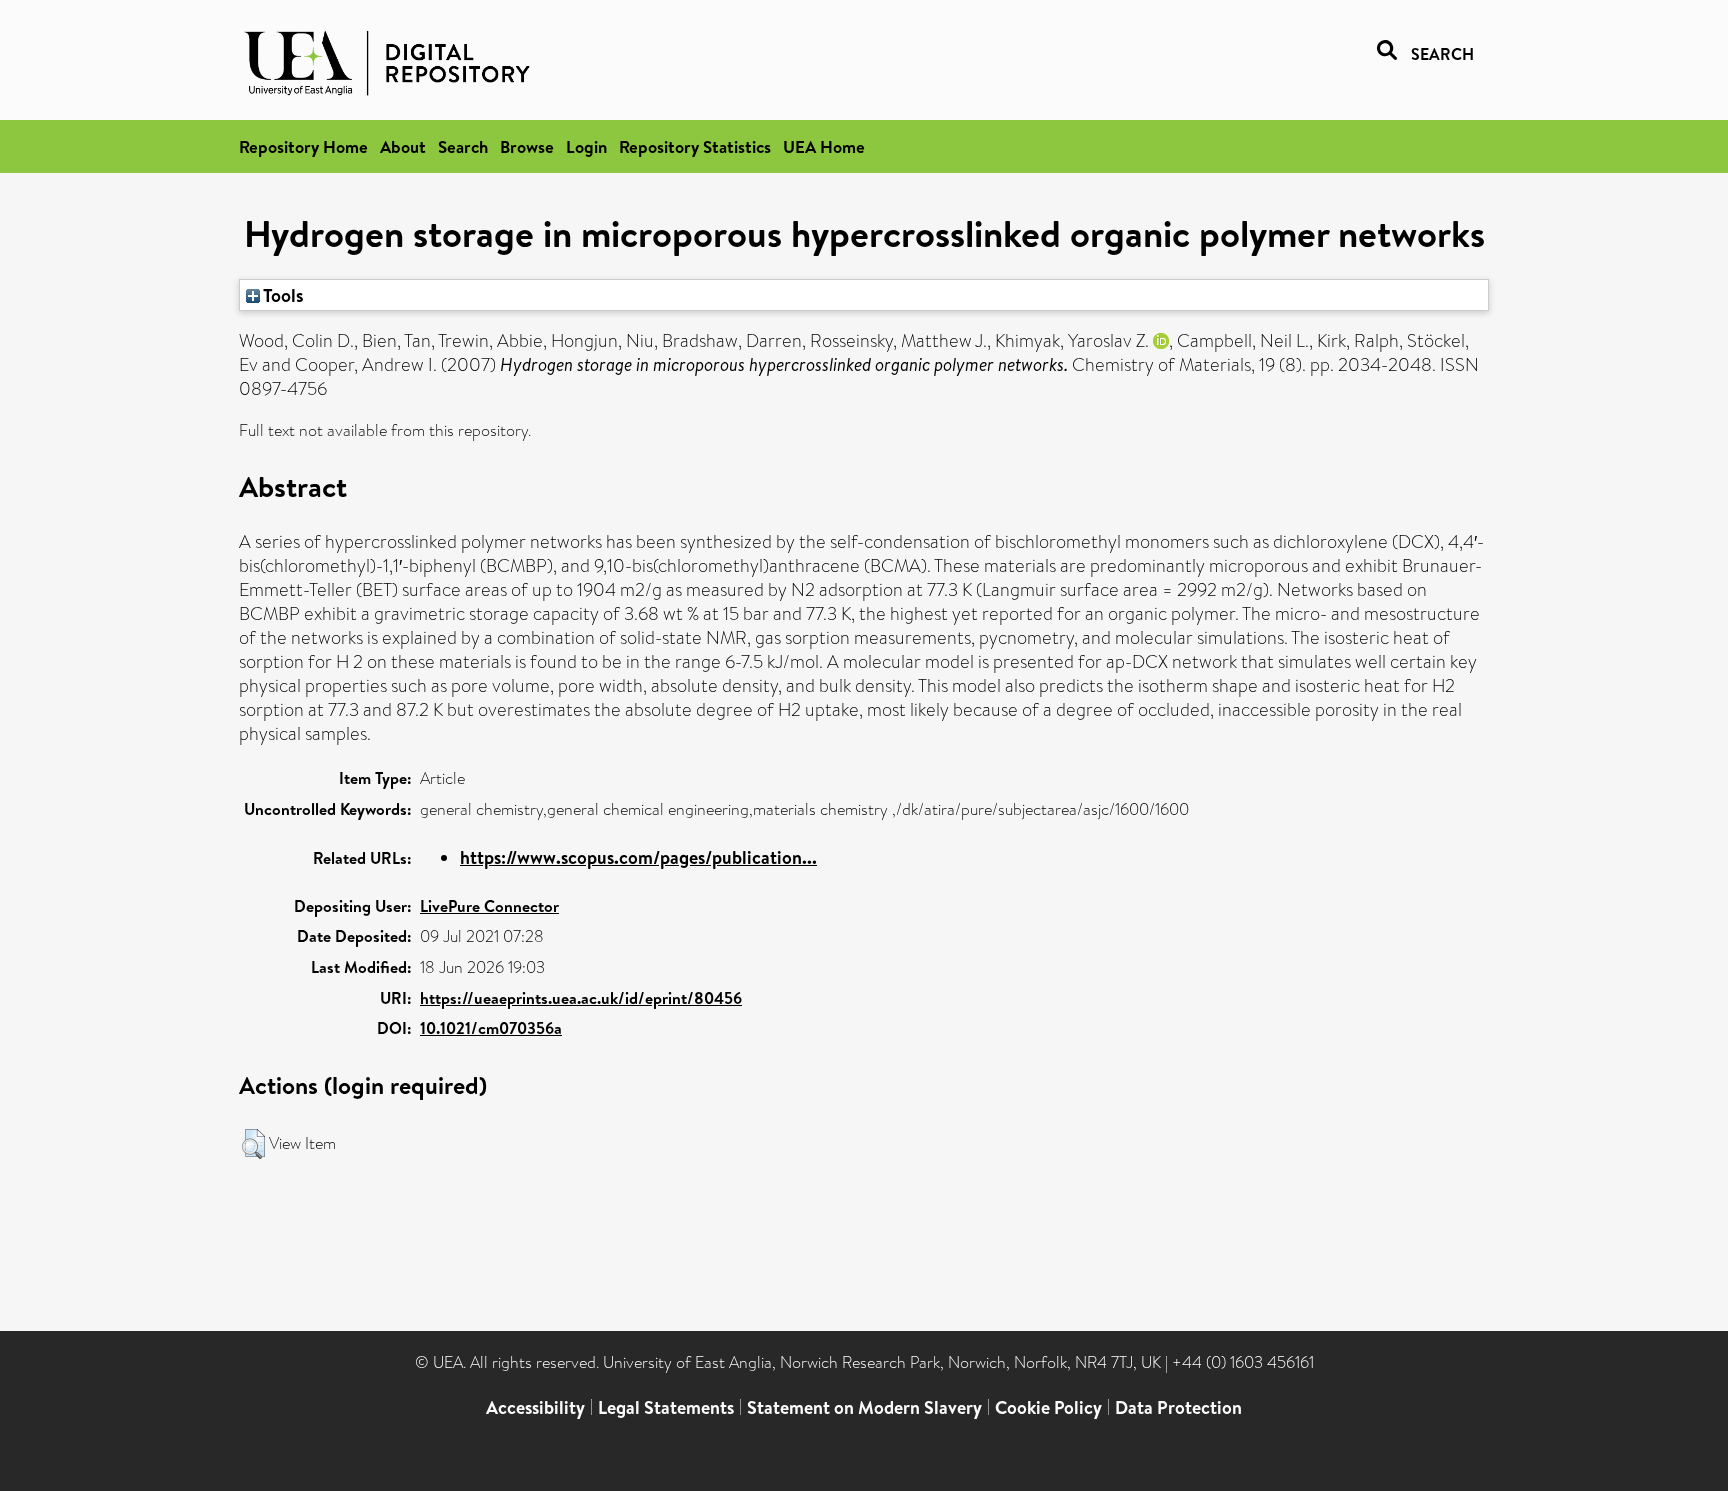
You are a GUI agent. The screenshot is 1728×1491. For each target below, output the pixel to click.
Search (463, 146)
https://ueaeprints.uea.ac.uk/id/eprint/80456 (581, 998)
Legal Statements (666, 1407)
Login (586, 146)
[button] (253, 1144)
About (403, 146)
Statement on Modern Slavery (864, 1407)
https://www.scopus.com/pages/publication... (638, 857)
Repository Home (303, 146)
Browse (527, 146)
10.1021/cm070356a (491, 1028)
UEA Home (824, 146)
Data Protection (1178, 1407)
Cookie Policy (1048, 1407)
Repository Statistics (695, 146)
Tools (282, 295)
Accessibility (535, 1407)
